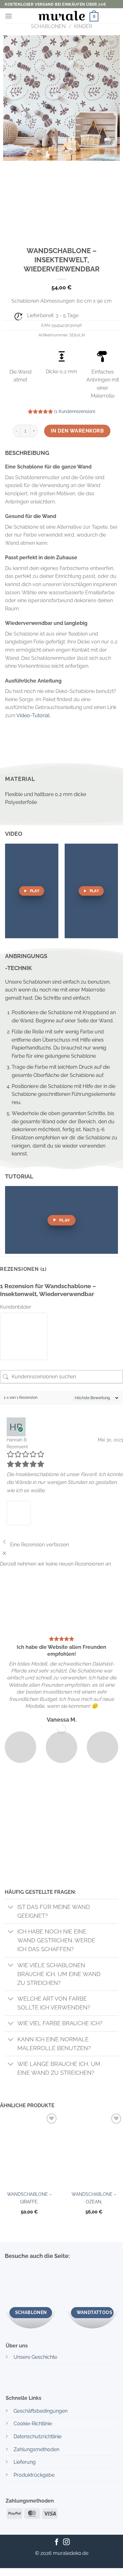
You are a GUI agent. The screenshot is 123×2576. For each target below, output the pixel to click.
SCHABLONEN (48, 26)
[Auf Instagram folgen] (66, 2542)
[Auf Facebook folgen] (57, 2542)
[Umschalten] (11, 1907)
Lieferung (25, 2462)
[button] (9, 16)
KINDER (83, 26)
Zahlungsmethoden (36, 2449)
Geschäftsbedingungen (41, 2411)
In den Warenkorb (77, 431)
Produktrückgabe (34, 2475)
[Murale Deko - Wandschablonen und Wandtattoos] (61, 15)
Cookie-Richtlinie (33, 2424)
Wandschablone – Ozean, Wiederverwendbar (94, 2200)
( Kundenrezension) (75, 411)
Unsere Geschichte (35, 2357)
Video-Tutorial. (33, 715)
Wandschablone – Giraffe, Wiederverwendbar (29, 2200)
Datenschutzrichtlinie (38, 2436)
